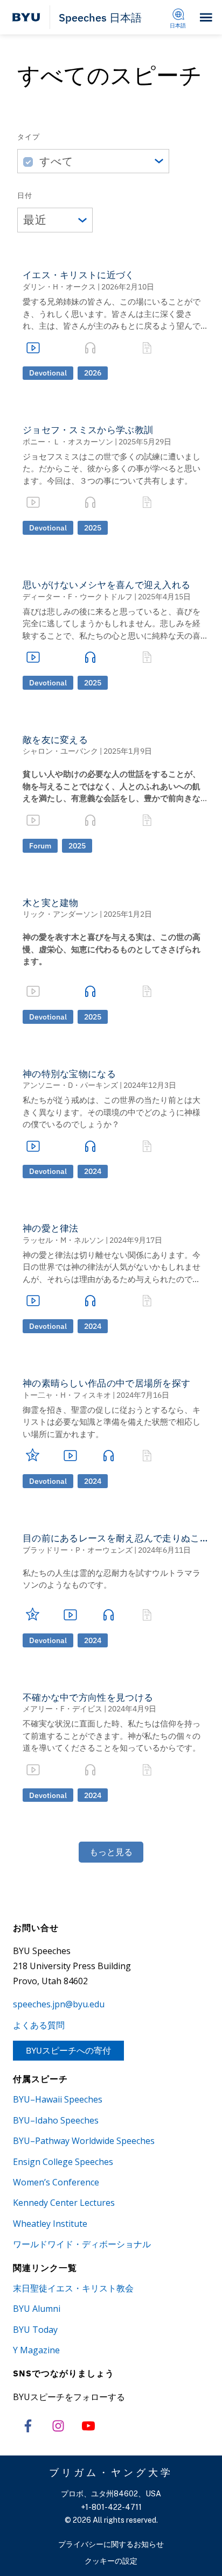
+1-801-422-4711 (111, 2507)
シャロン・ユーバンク (60, 751)
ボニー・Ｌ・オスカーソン (68, 442)
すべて (56, 161)
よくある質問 (39, 2025)
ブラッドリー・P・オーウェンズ (78, 1550)
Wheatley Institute (50, 2224)
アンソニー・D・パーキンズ (70, 1085)
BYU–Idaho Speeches (56, 2120)
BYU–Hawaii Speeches (58, 2099)
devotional (48, 373)
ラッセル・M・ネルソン (63, 1240)
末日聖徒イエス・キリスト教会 (73, 2288)
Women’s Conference (56, 2182)
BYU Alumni (37, 2309)
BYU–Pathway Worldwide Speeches (84, 2141)
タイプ (29, 137)
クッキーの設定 (111, 2561)
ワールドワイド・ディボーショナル (82, 2244)
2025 (93, 528)
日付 (25, 196)
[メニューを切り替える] (206, 17)
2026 (93, 373)
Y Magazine (36, 2350)
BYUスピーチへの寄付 (68, 2050)
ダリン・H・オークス (59, 287)
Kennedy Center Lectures (64, 2203)
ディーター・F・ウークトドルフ (78, 597)
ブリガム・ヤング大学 (111, 2472)
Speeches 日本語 (100, 17)
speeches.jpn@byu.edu (59, 2004)
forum (40, 846)
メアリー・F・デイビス (63, 1709)
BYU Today (35, 2330)
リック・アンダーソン (60, 914)
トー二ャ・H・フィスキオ (67, 1395)
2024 (93, 1171)
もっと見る (111, 1852)
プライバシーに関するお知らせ (111, 2544)
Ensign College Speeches (63, 2162)
